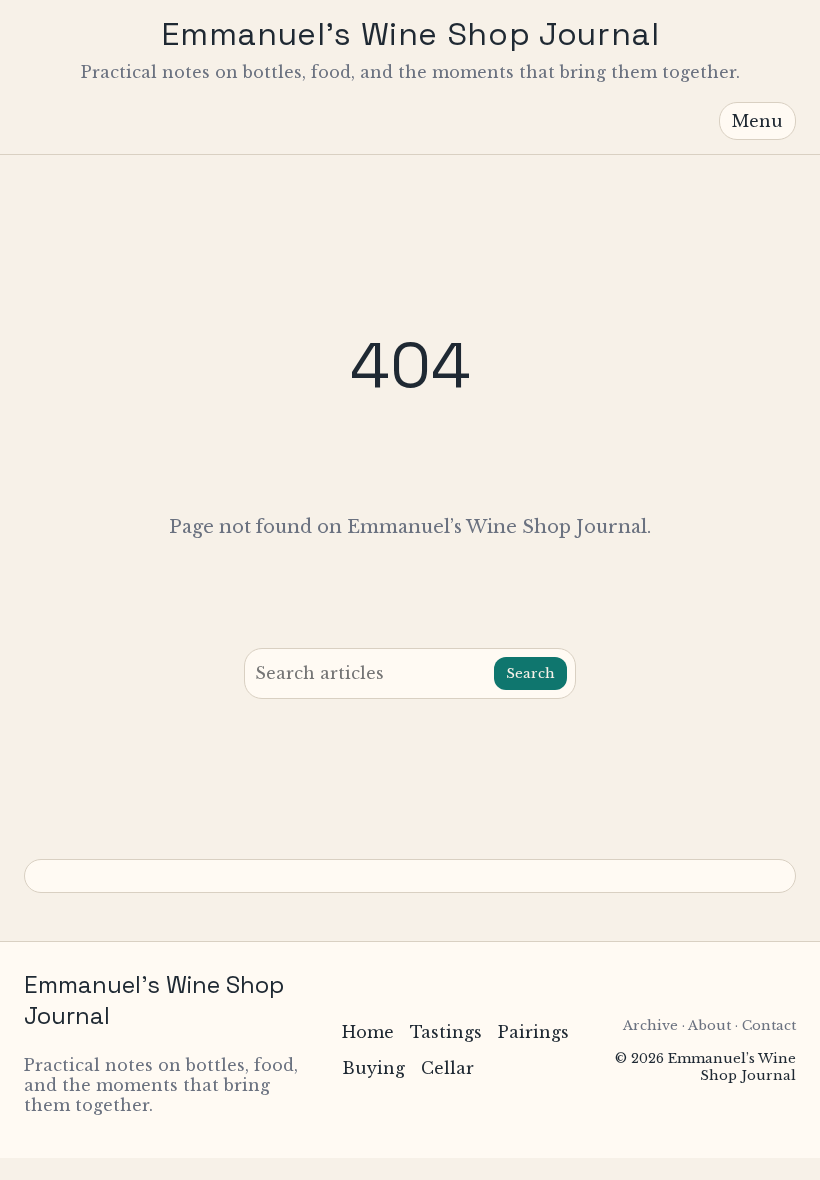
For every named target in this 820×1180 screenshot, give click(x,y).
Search (530, 673)
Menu (757, 121)
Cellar (447, 1068)
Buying (373, 1068)
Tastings (446, 1032)
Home (368, 1032)
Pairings (533, 1032)
